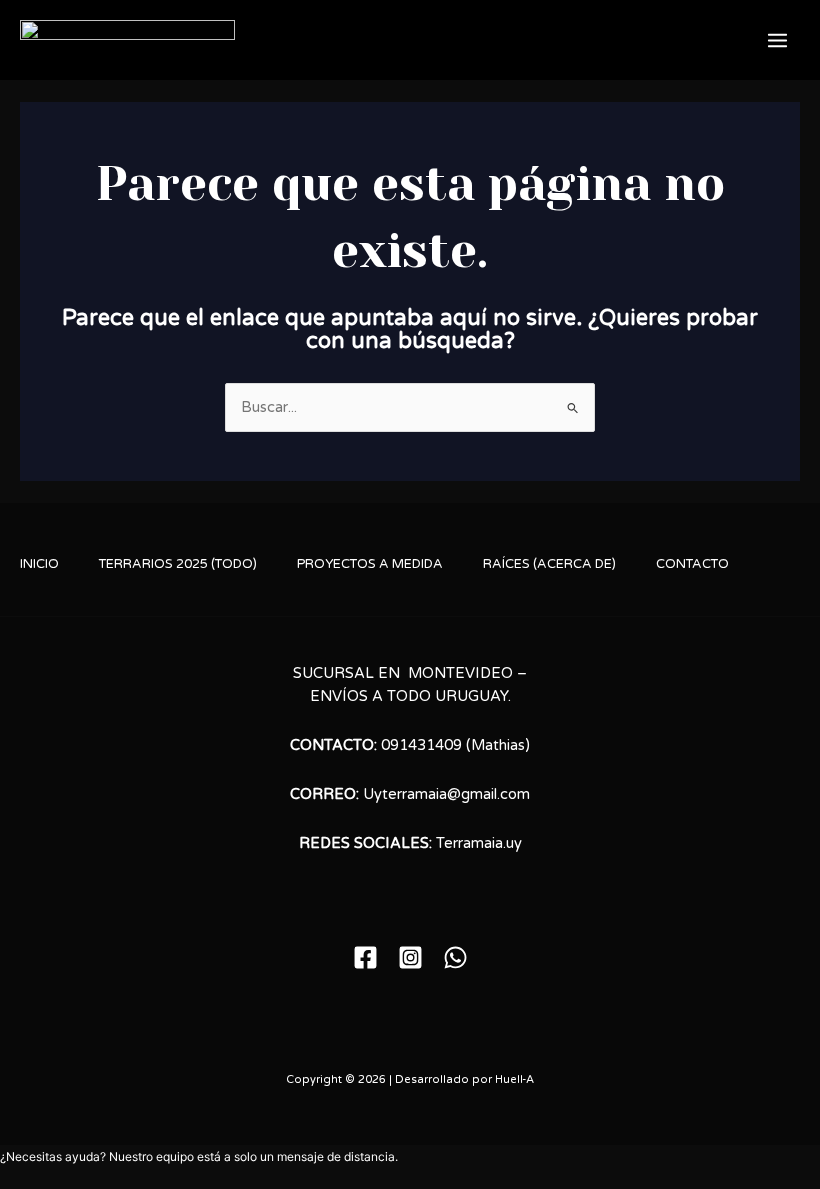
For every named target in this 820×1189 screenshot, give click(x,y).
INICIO (39, 564)
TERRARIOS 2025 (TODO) (178, 564)
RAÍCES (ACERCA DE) (549, 564)
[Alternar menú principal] (777, 40)
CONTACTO (692, 564)
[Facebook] (365, 957)
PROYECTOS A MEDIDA (370, 564)
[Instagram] (410, 957)
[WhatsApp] (455, 957)
